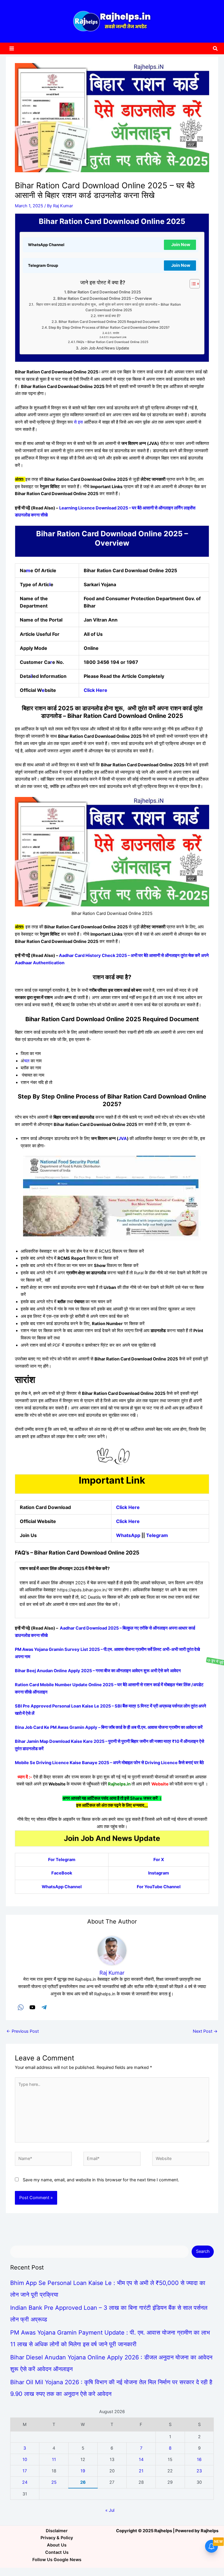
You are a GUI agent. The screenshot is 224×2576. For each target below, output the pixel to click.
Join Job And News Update (105, 348)
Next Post (205, 2031)
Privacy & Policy (57, 2538)
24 (25, 2482)
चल (27, 1061)
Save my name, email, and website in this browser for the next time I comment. (101, 2180)
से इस (78, 422)
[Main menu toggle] (12, 48)
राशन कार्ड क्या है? (109, 316)
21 (141, 2471)
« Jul (110, 2510)
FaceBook (62, 1873)
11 (54, 2460)
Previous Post (23, 2031)
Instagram (159, 1873)
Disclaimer (57, 2531)
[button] (216, 49)
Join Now (181, 245)
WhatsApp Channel (62, 1887)
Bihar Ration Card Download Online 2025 (104, 292)
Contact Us (57, 2552)
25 (54, 2482)
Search (203, 2251)
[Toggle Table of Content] (192, 284)
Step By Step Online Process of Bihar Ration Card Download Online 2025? (109, 328)
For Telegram (62, 1860)
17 (25, 2471)
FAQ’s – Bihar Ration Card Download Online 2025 (112, 342)
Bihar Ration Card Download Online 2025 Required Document (109, 322)
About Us (57, 2545)
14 (141, 2460)
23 (199, 2471)
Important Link (118, 337)
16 (199, 2460)
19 (83, 2471)
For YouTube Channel (159, 1887)
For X (159, 1860)
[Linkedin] (44, 2007)
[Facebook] (21, 2007)
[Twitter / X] (32, 2007)
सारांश (116, 333)
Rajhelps (210, 2531)
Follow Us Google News (57, 2560)
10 (25, 2460)
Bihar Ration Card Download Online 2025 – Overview (105, 298)
